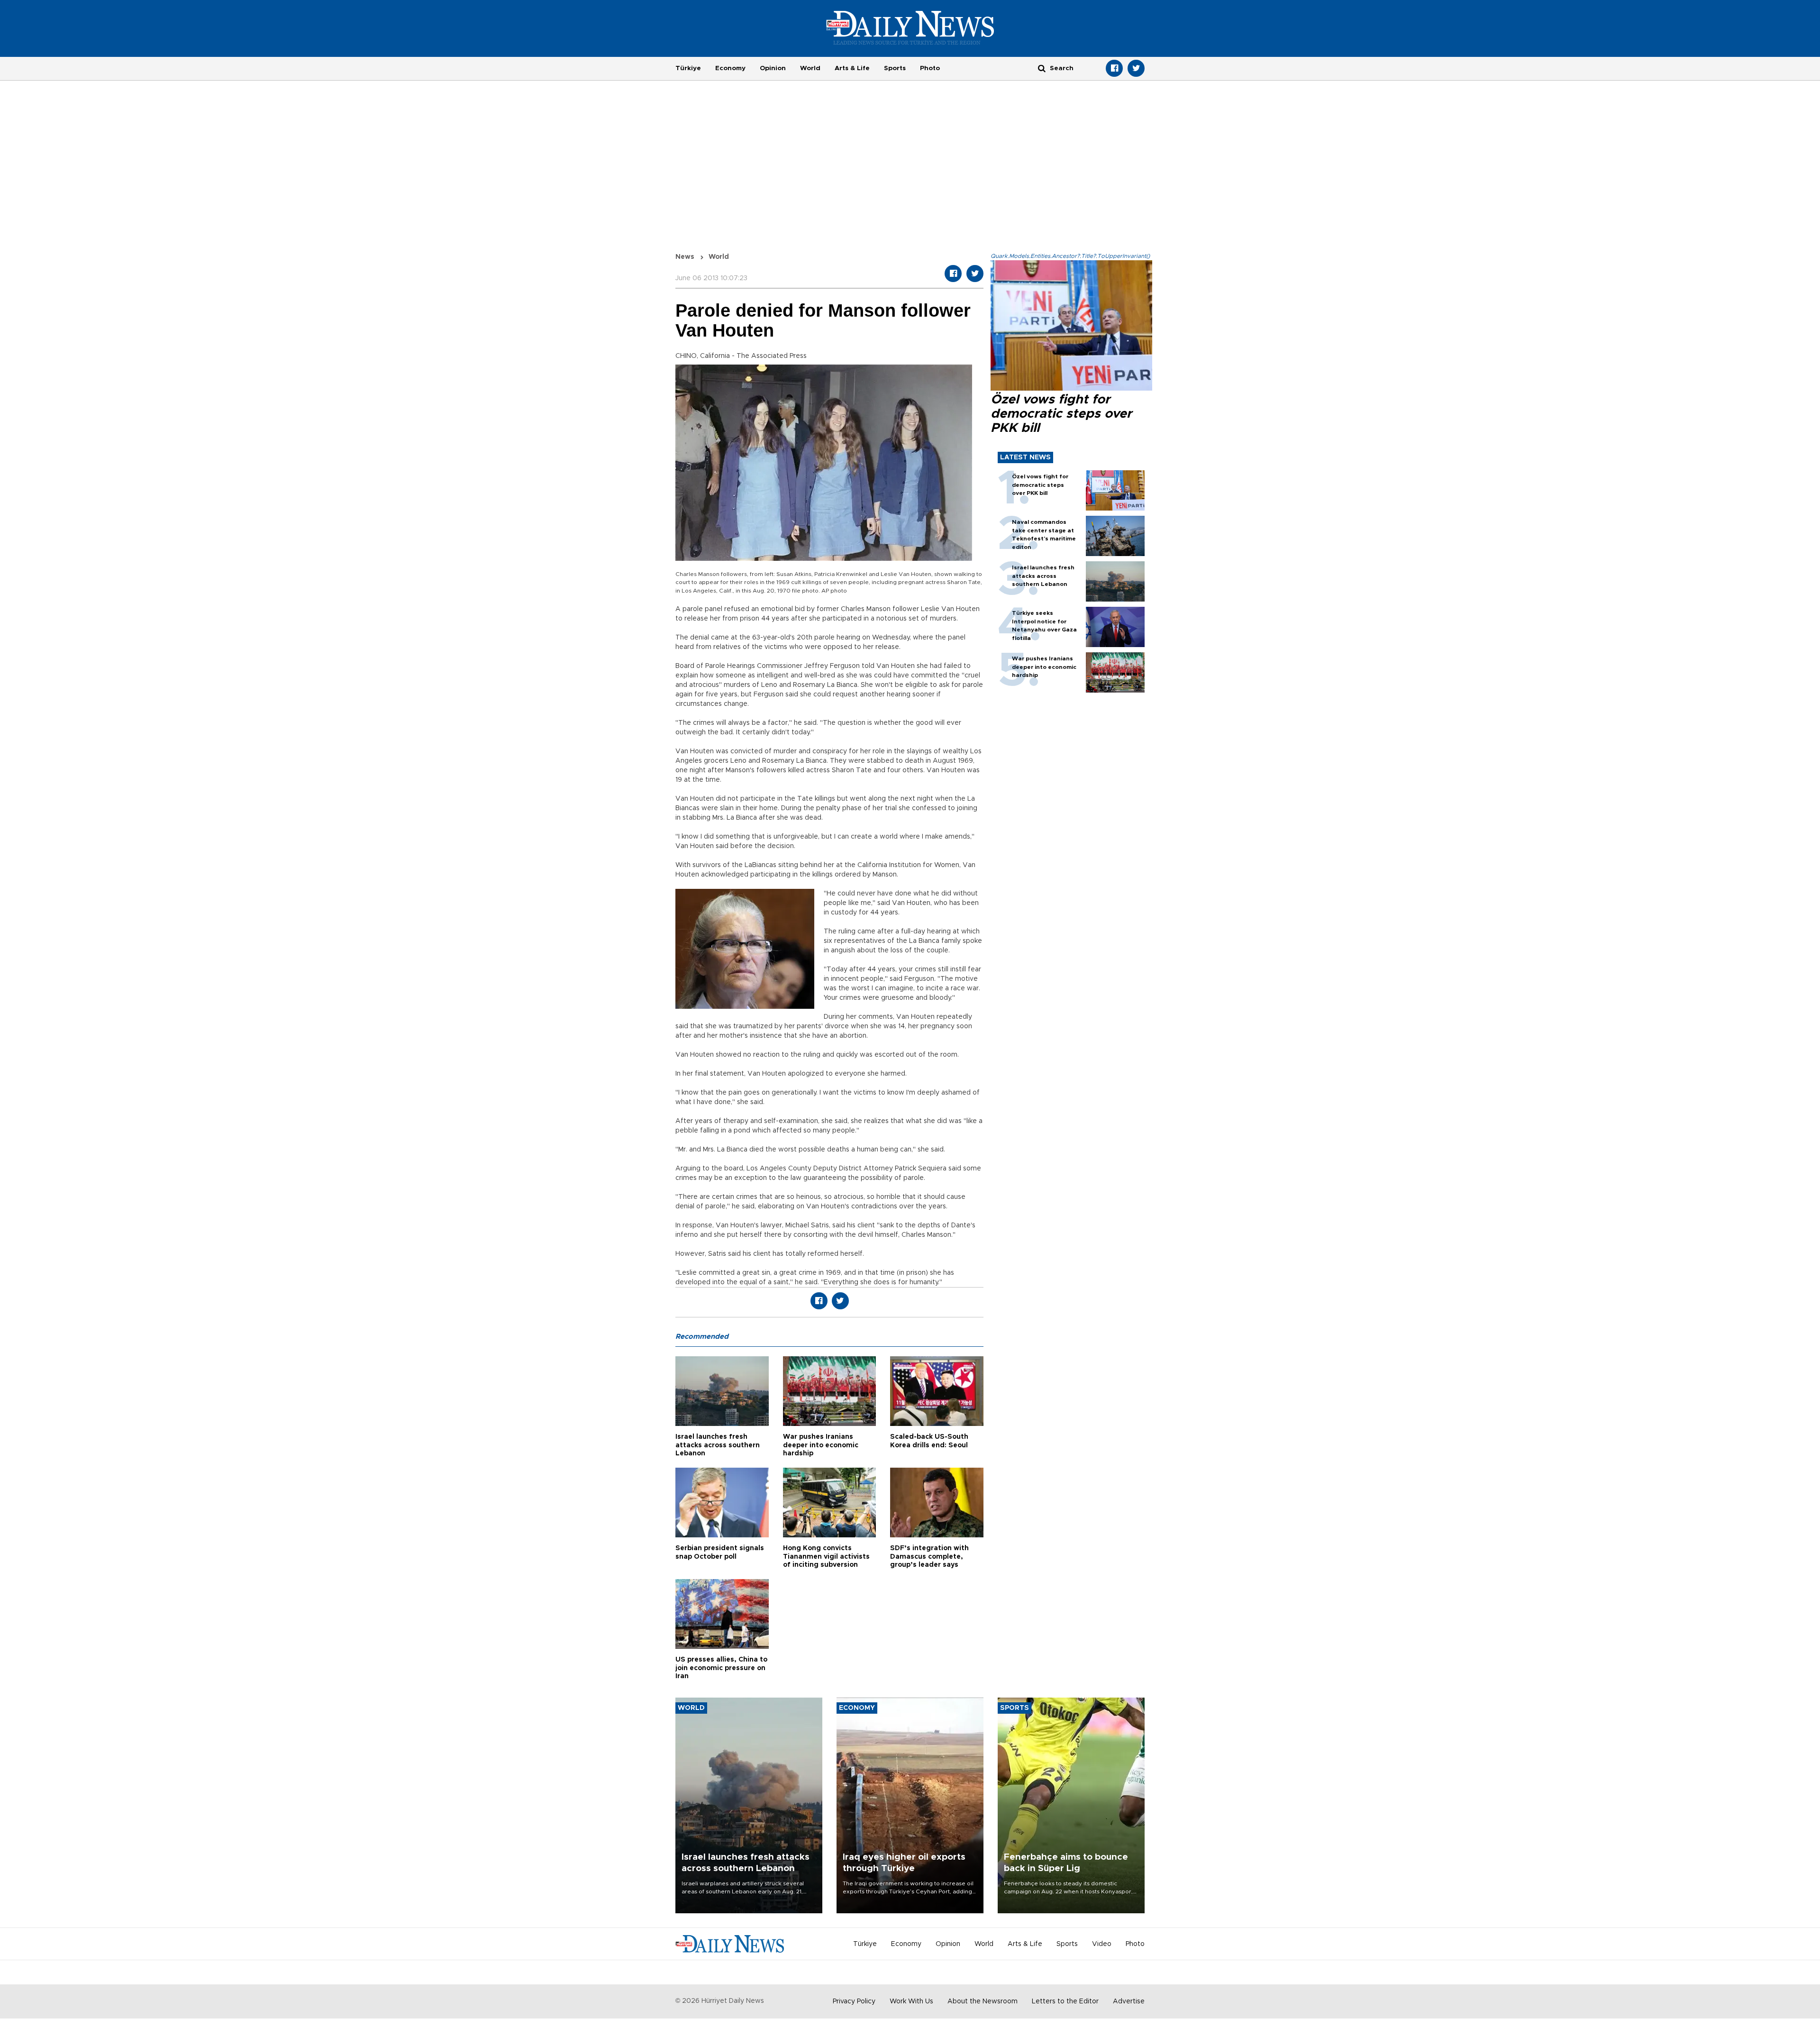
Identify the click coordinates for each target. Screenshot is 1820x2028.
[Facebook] (1114, 68)
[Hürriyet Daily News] (910, 27)
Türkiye (688, 68)
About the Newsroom (983, 2001)
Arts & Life (852, 68)
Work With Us (911, 2001)
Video (1102, 1944)
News (685, 257)
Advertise (1129, 2001)
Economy (730, 68)
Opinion (773, 68)
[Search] (1042, 68)
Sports (895, 68)
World (810, 68)
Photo (930, 68)
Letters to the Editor (1065, 2001)
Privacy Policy (854, 2001)
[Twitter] (1136, 68)
